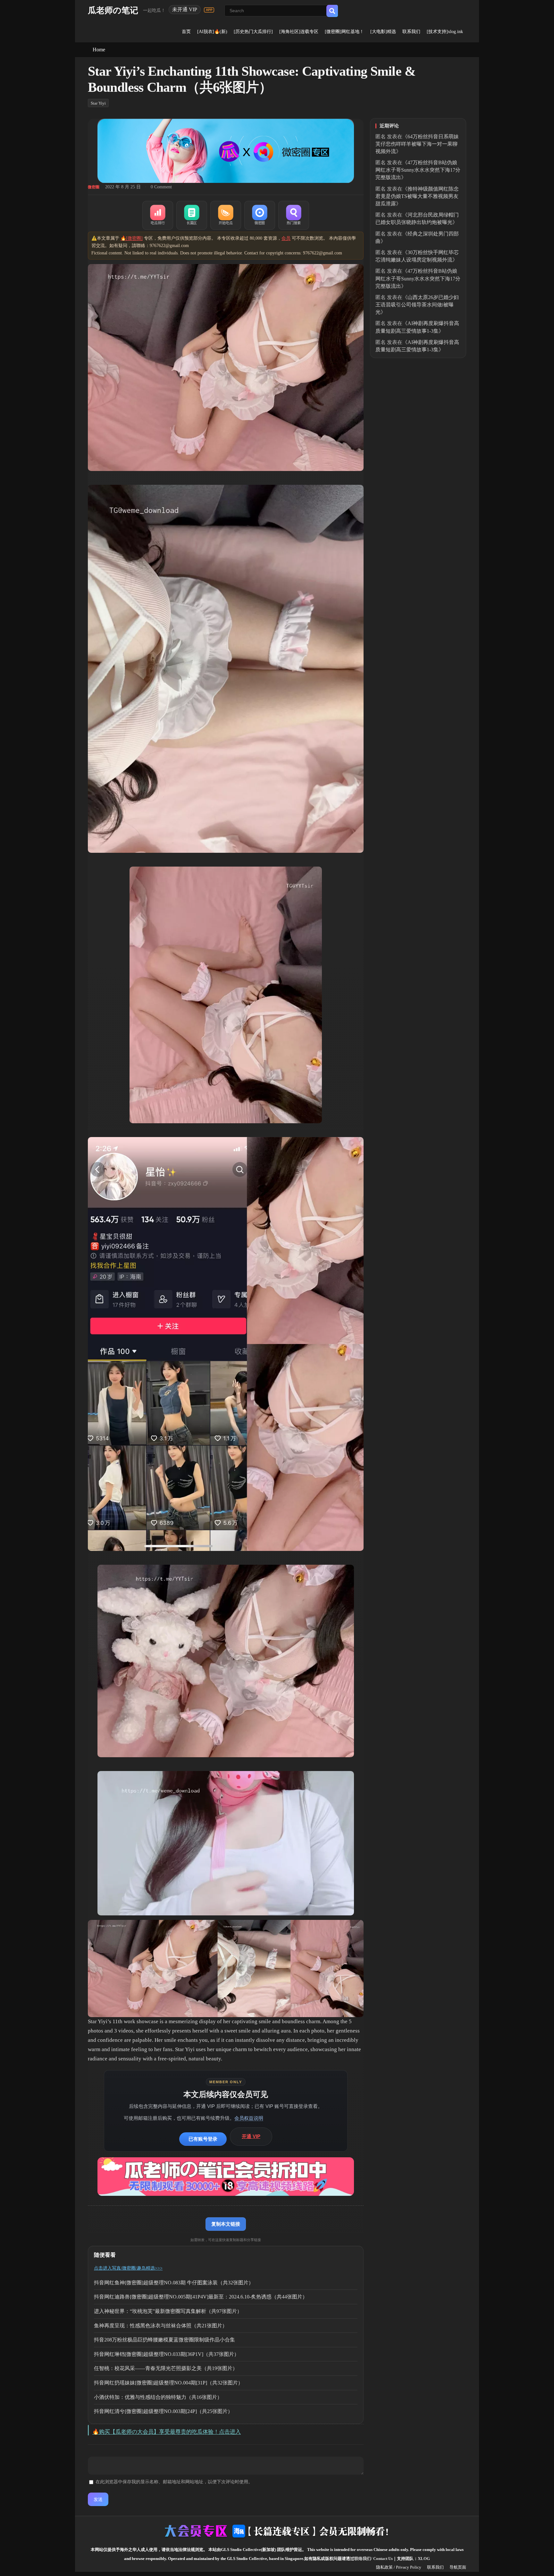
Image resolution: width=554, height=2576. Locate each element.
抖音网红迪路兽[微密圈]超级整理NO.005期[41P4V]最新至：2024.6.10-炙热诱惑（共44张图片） (201, 2297)
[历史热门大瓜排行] (253, 32)
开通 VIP (251, 2136)
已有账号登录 (203, 2139)
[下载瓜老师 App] (209, 10)
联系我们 (411, 32)
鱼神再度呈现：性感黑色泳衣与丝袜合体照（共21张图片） (161, 2326)
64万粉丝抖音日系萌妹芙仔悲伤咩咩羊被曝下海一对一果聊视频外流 (417, 144)
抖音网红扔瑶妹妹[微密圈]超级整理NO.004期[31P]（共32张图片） (168, 2383)
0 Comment (161, 187)
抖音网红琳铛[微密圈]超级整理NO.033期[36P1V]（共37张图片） (167, 2354)
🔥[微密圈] (132, 238)
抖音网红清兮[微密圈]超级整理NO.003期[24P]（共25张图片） (163, 2411)
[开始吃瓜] (226, 215)
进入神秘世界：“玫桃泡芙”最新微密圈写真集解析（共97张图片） (168, 2311)
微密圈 (94, 187)
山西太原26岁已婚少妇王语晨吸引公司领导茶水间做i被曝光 (417, 305)
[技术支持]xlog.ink (445, 32)
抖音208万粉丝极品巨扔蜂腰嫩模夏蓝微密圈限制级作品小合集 (164, 2340)
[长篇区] (192, 215)
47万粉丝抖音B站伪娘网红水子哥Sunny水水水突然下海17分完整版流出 (418, 170)
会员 (286, 238)
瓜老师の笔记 (113, 10)
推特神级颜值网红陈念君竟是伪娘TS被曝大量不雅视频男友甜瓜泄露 (417, 196)
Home (99, 50)
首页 (186, 32)
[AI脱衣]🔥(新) (212, 32)
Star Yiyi (98, 103)
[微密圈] (260, 215)
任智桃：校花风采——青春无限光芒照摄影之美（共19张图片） (166, 2368)
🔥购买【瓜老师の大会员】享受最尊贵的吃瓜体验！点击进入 (167, 2432)
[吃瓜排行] (158, 215)
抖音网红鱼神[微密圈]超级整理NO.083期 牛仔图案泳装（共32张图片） (174, 2283)
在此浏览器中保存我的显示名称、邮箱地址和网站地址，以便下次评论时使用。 (174, 2482)
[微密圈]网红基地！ (344, 32)
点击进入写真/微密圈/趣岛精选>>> (128, 2268)
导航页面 (458, 2567)
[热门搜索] (294, 215)
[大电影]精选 (383, 32)
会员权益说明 (249, 2118)
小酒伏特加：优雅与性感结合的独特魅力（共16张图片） (158, 2397)
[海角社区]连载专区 (299, 32)
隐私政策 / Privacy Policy (399, 2567)
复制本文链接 (226, 2224)
